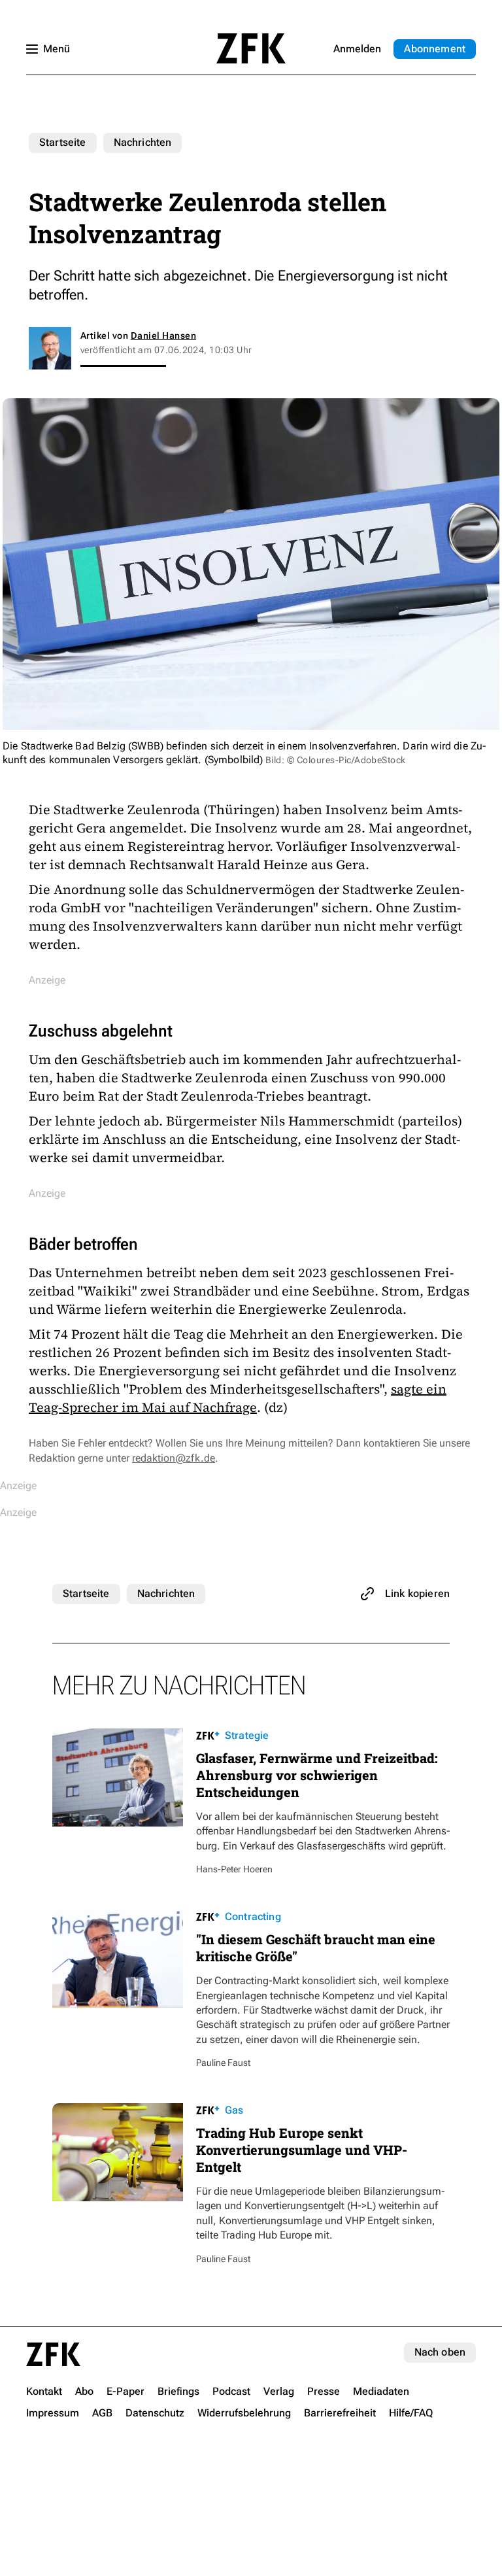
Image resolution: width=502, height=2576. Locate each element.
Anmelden (357, 49)
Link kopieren (417, 1593)
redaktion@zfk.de (174, 1458)
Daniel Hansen (163, 335)
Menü (57, 49)
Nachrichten (143, 142)
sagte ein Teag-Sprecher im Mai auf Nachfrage (238, 1398)
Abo (435, 49)
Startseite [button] (251, 48)
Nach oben (440, 2352)
